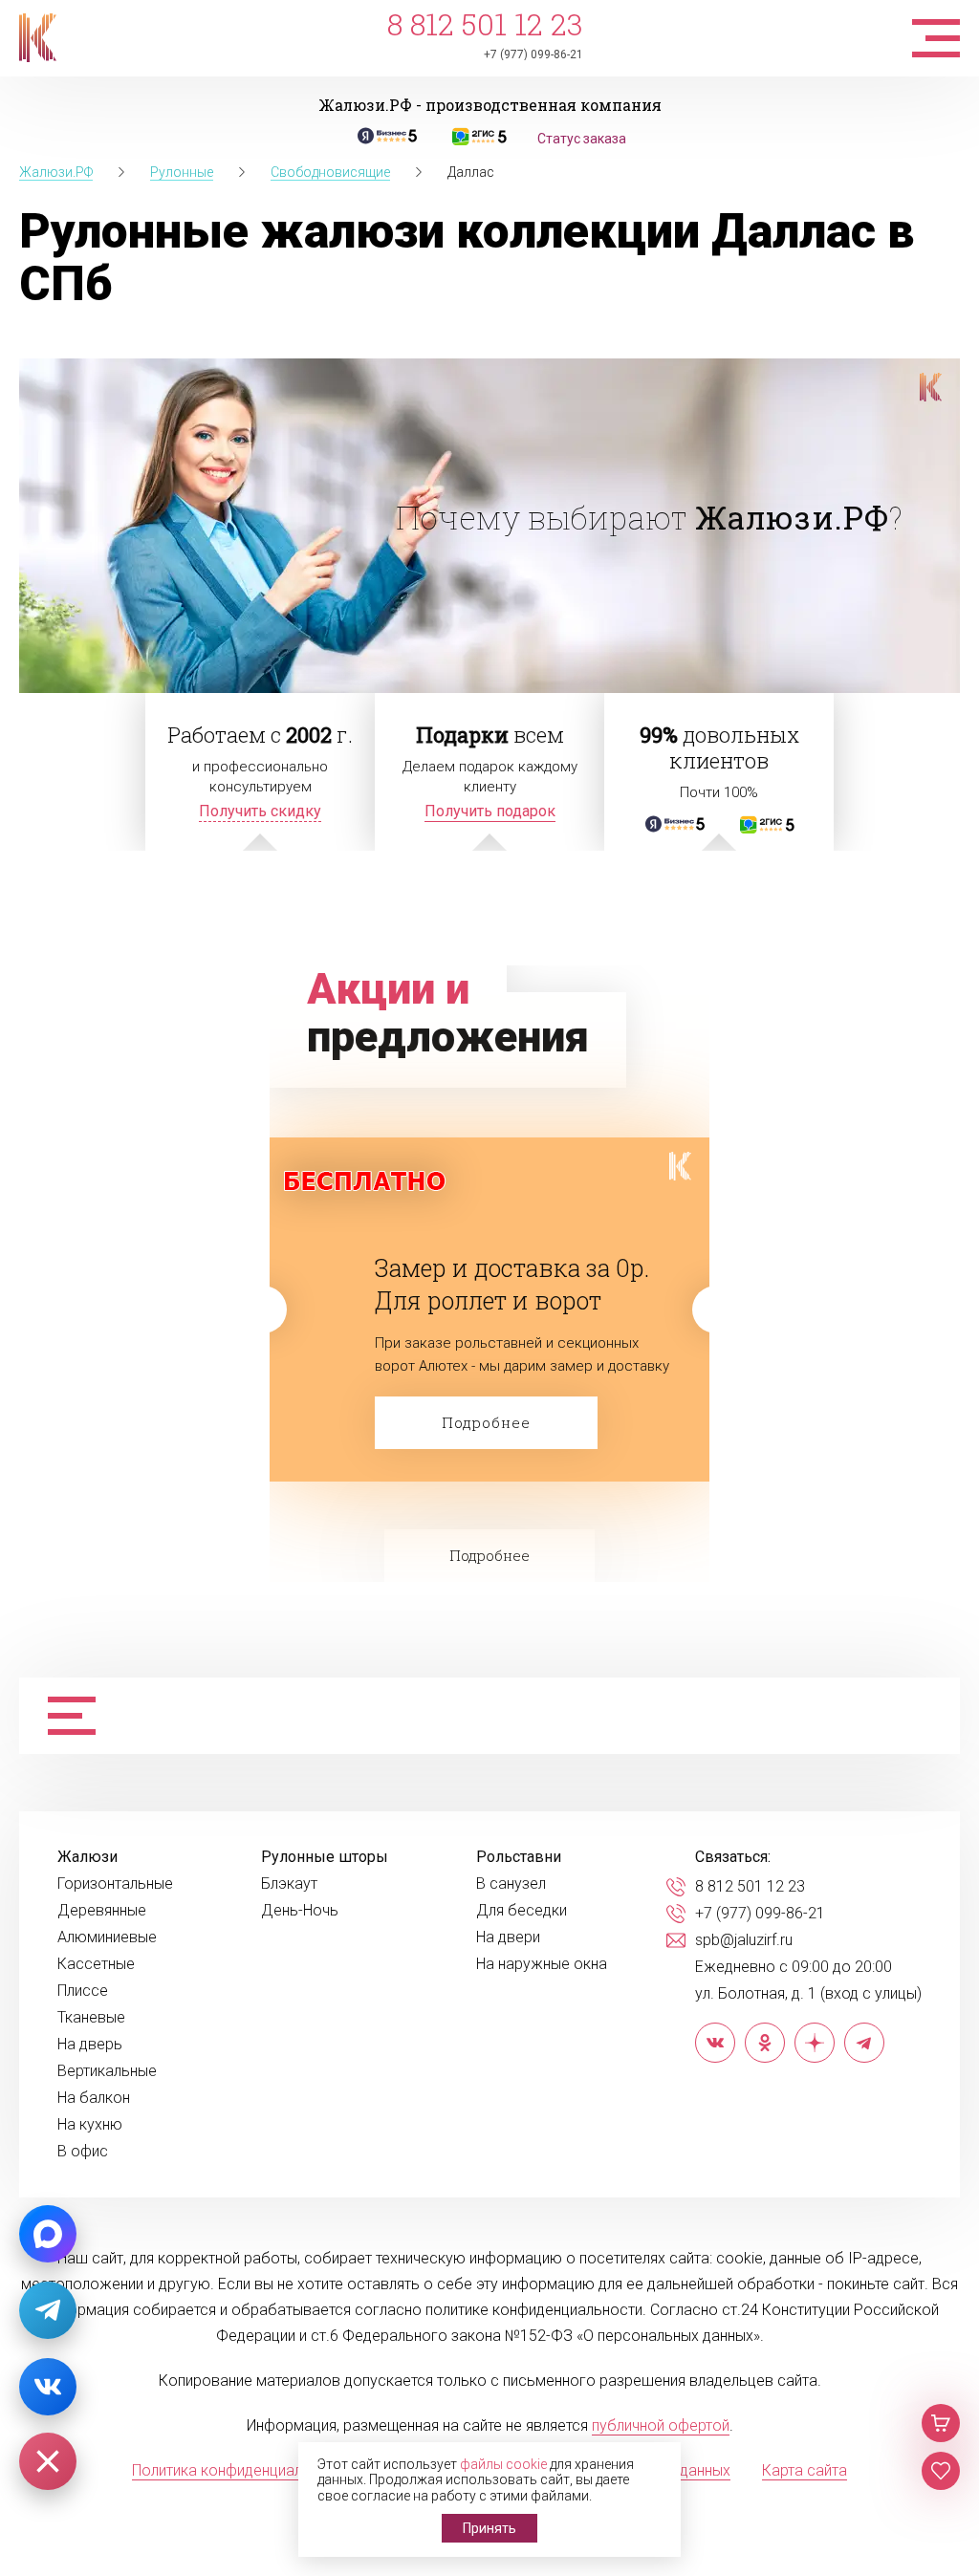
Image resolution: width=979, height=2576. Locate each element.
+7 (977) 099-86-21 (533, 54)
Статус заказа (582, 139)
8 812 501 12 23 (485, 24)
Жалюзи (87, 1857)
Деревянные (102, 1911)
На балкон (94, 2098)
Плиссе (83, 1991)
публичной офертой (661, 2425)
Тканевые (91, 2018)
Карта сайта (805, 2470)
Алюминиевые (107, 1937)
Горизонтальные (115, 1884)
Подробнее (486, 1422)
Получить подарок (490, 811)
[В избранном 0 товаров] (941, 2471)
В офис (83, 2152)
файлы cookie (503, 2464)
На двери (508, 1937)
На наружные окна (542, 1964)
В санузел (511, 1884)
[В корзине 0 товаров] (941, 2423)
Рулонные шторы (325, 1857)
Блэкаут (289, 1884)
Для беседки (522, 1911)
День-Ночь (300, 1911)
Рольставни (519, 1857)
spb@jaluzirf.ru (744, 1940)
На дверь (90, 2045)
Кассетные (96, 1964)
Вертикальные (107, 2071)
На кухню (90, 2125)
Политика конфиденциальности (241, 2470)
